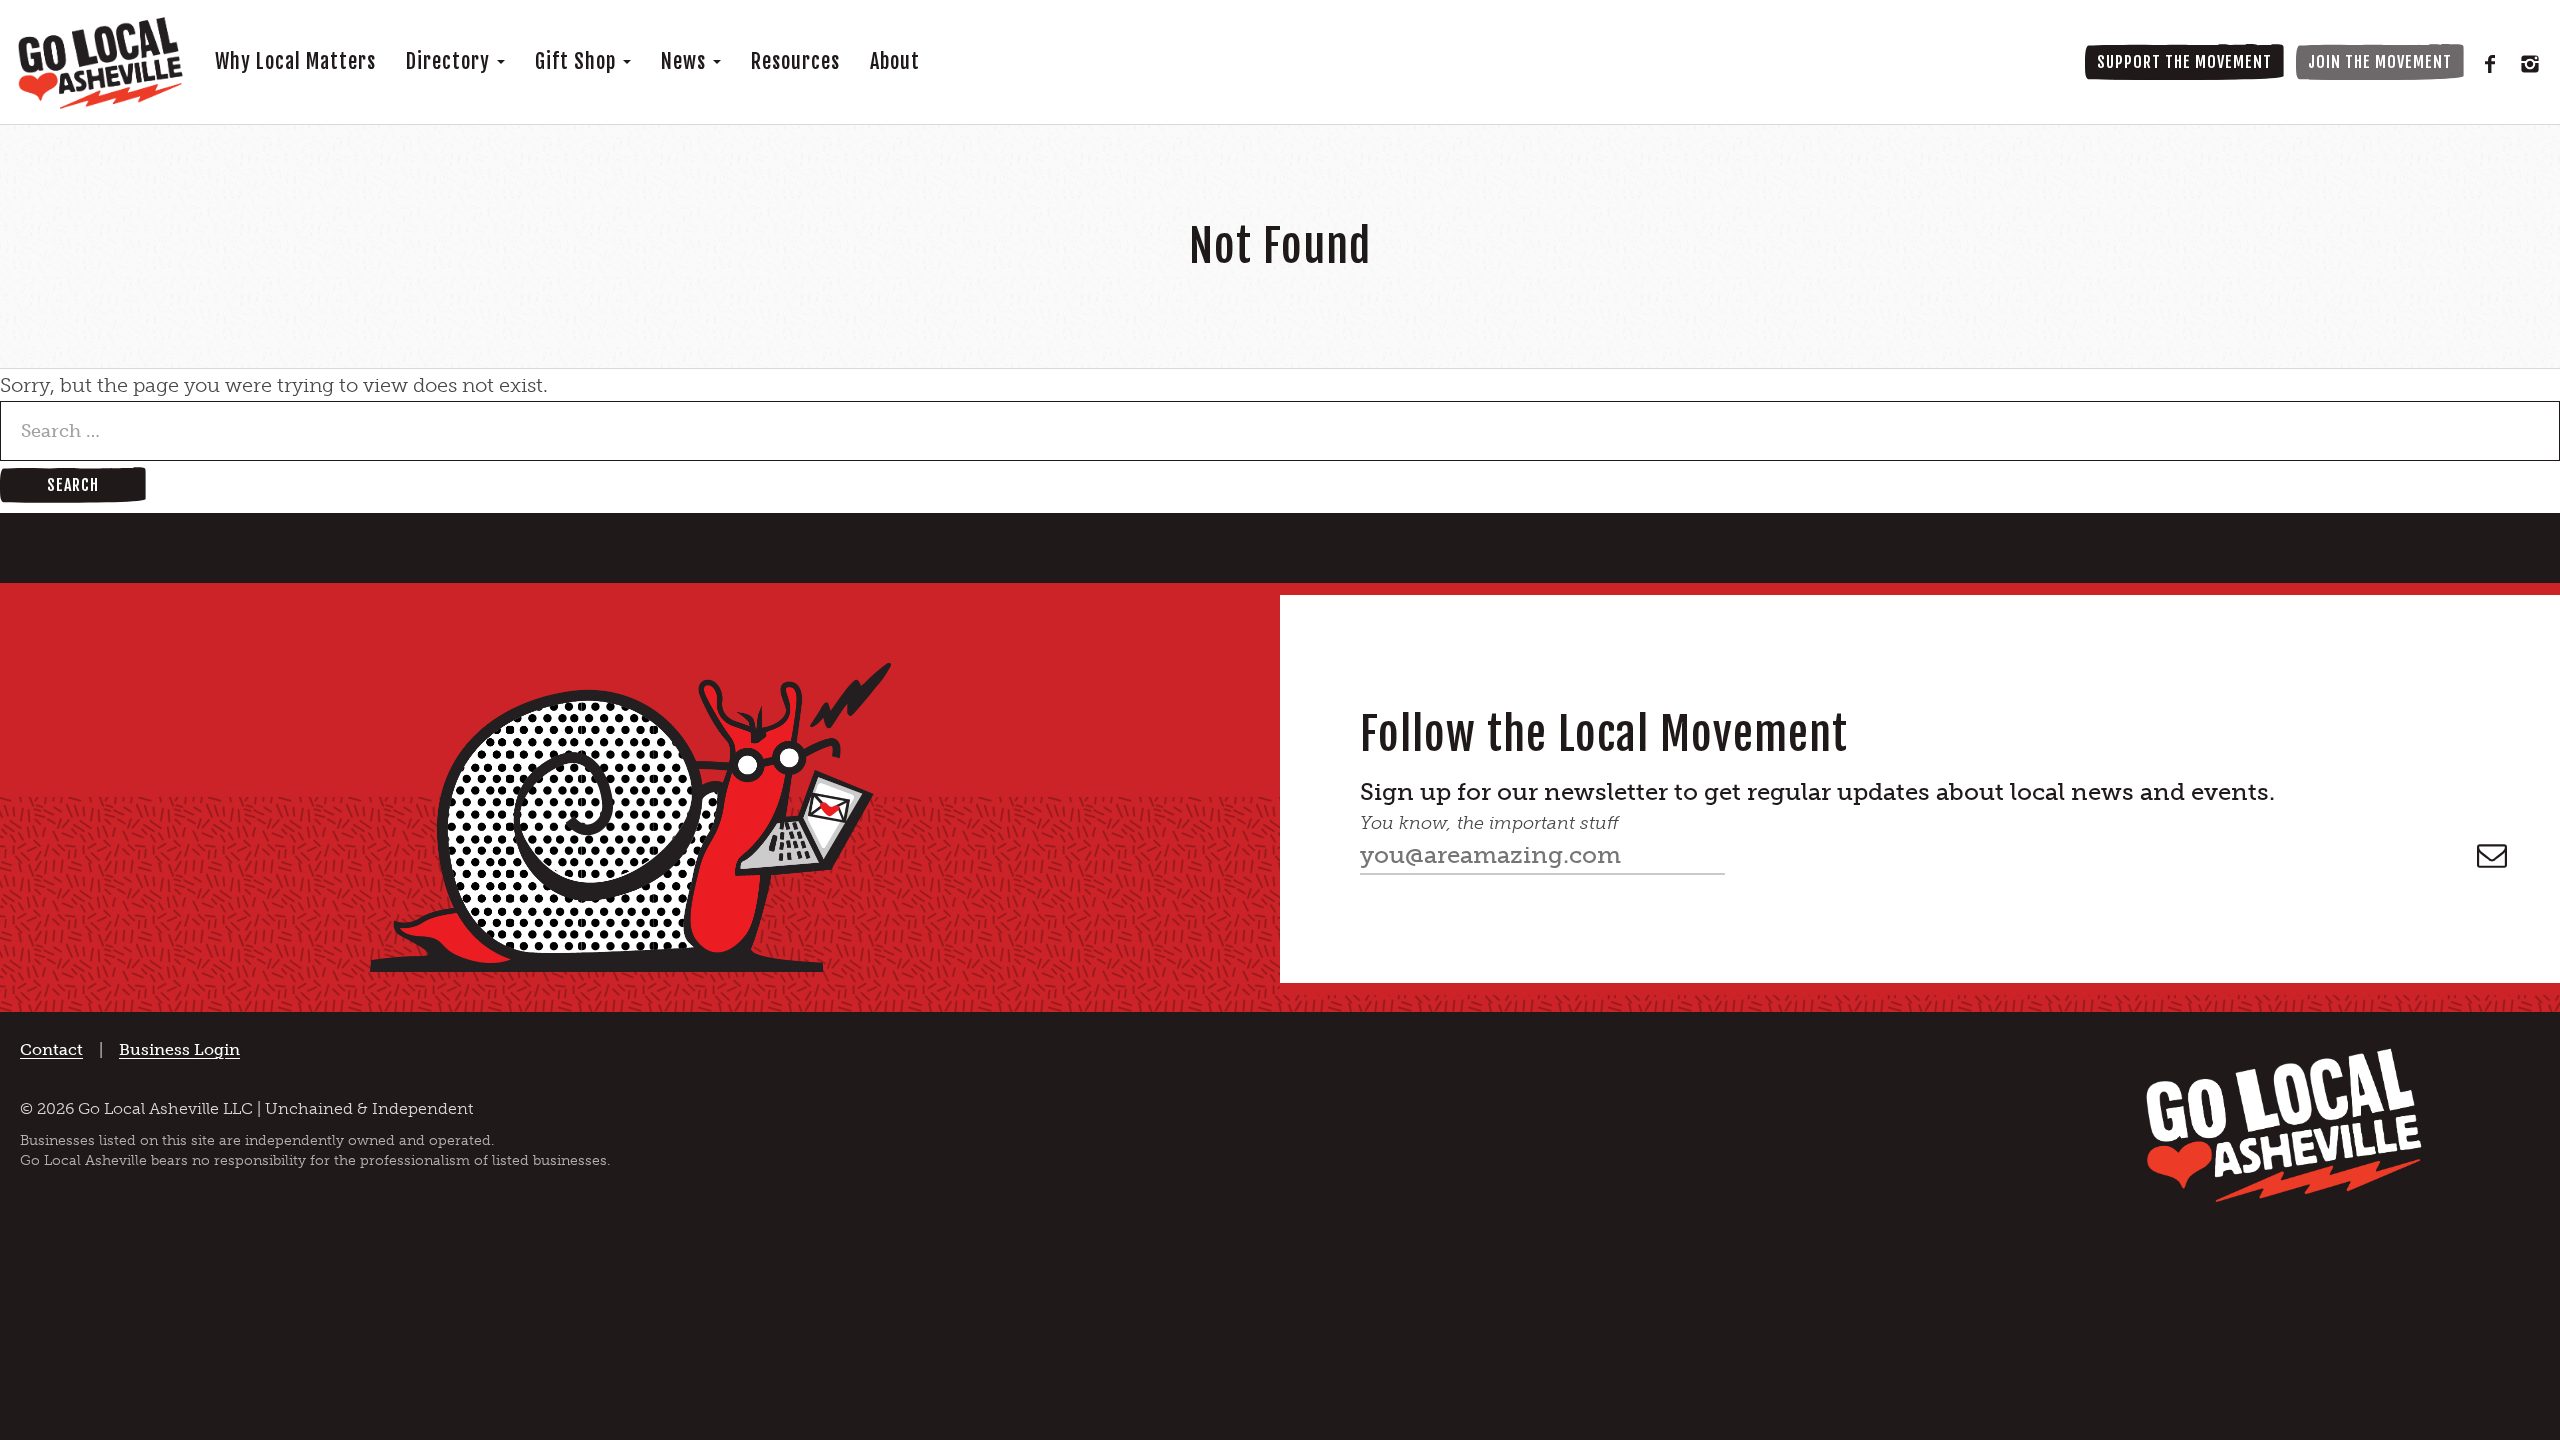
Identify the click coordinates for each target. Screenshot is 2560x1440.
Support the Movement (2184, 62)
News (686, 61)
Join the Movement (2380, 62)
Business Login (179, 1049)
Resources (795, 61)
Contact (51, 1049)
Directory (450, 61)
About (895, 61)
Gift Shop (578, 61)
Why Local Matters (295, 61)
